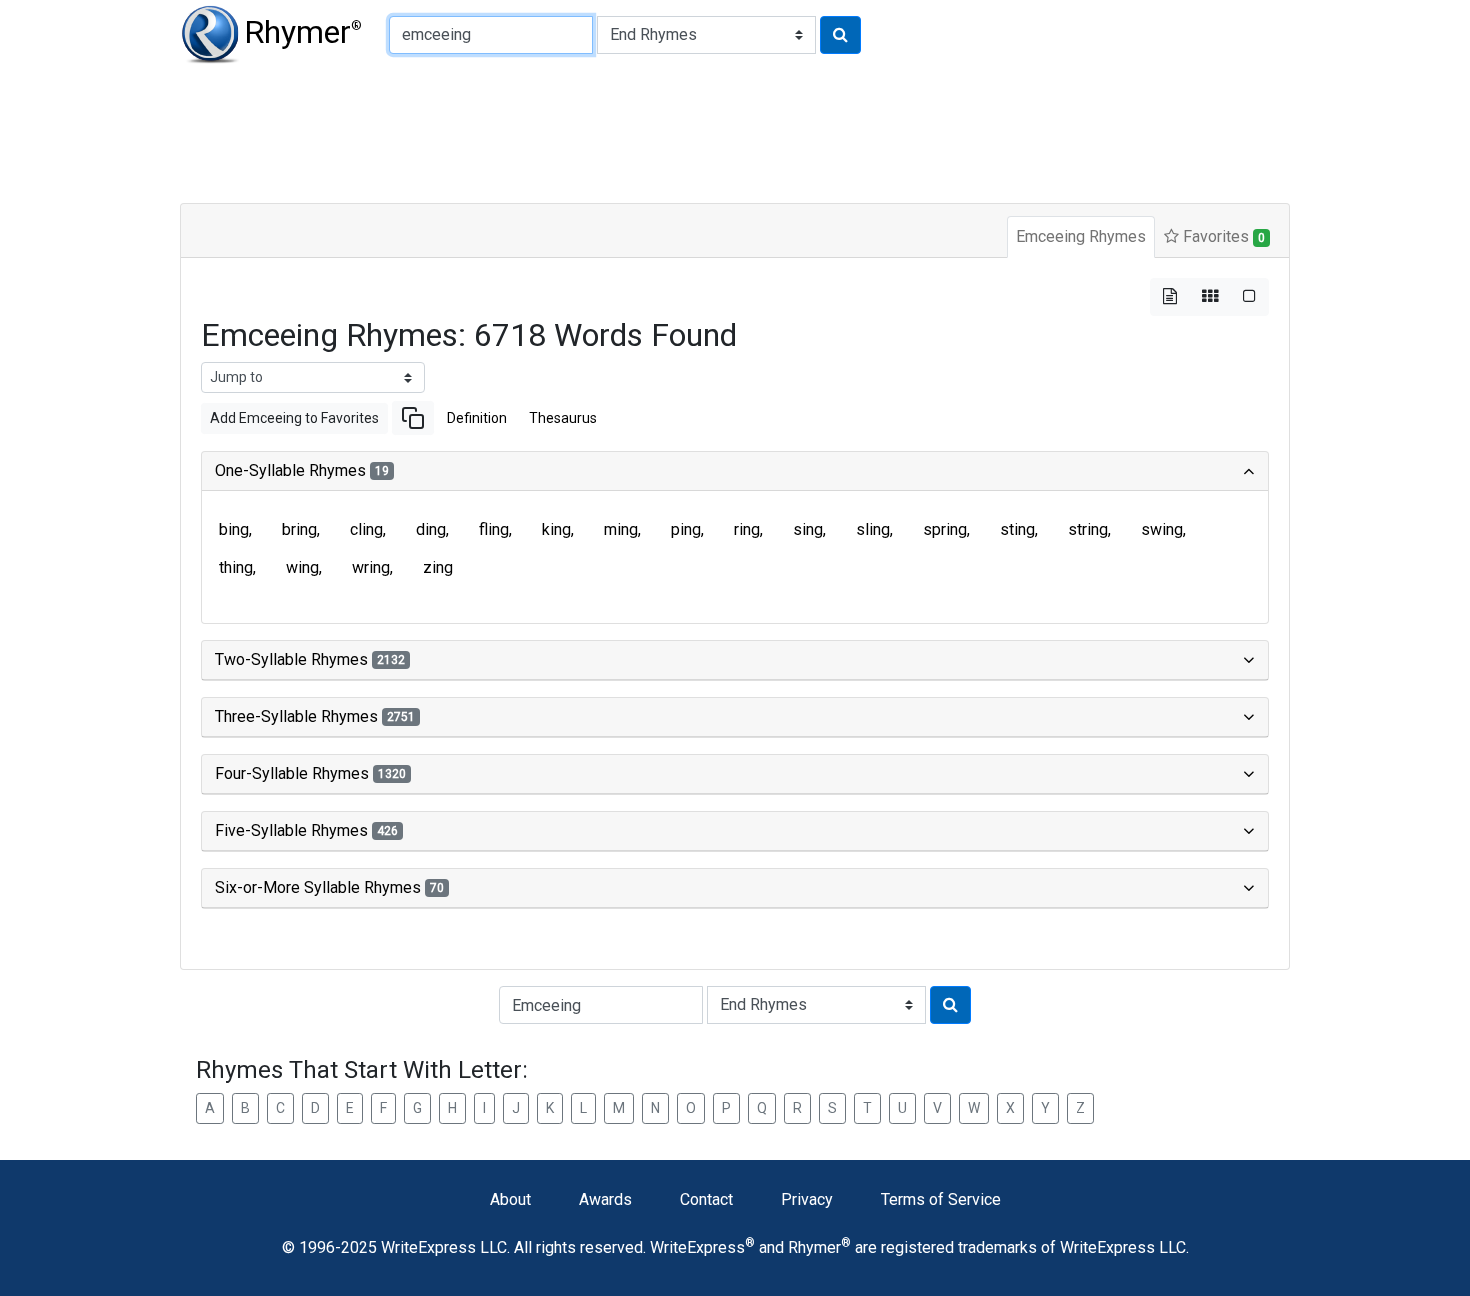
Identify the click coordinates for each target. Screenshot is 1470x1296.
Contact (706, 1199)
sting (1017, 529)
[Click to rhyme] (840, 35)
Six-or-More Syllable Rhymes (329, 887)
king (556, 529)
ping (686, 529)
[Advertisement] (665, 130)
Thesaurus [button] (563, 418)
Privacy (807, 1199)
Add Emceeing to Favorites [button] (294, 418)
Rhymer (303, 32)
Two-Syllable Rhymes (310, 659)
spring (945, 529)
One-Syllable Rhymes (302, 470)
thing (236, 567)
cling (366, 529)
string (1088, 529)
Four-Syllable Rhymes (310, 773)
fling (494, 529)
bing (234, 529)
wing (302, 567)
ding (431, 529)
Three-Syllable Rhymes (315, 716)
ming (621, 529)
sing (808, 529)
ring (747, 529)
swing (1162, 529)
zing (438, 567)
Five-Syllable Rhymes (306, 830)
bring (299, 529)
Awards (605, 1199)
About (510, 1199)
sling (873, 529)
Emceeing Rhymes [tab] (1081, 236)
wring (371, 567)
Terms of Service (941, 1199)
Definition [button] (477, 418)
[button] (413, 418)
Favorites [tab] (1222, 236)
